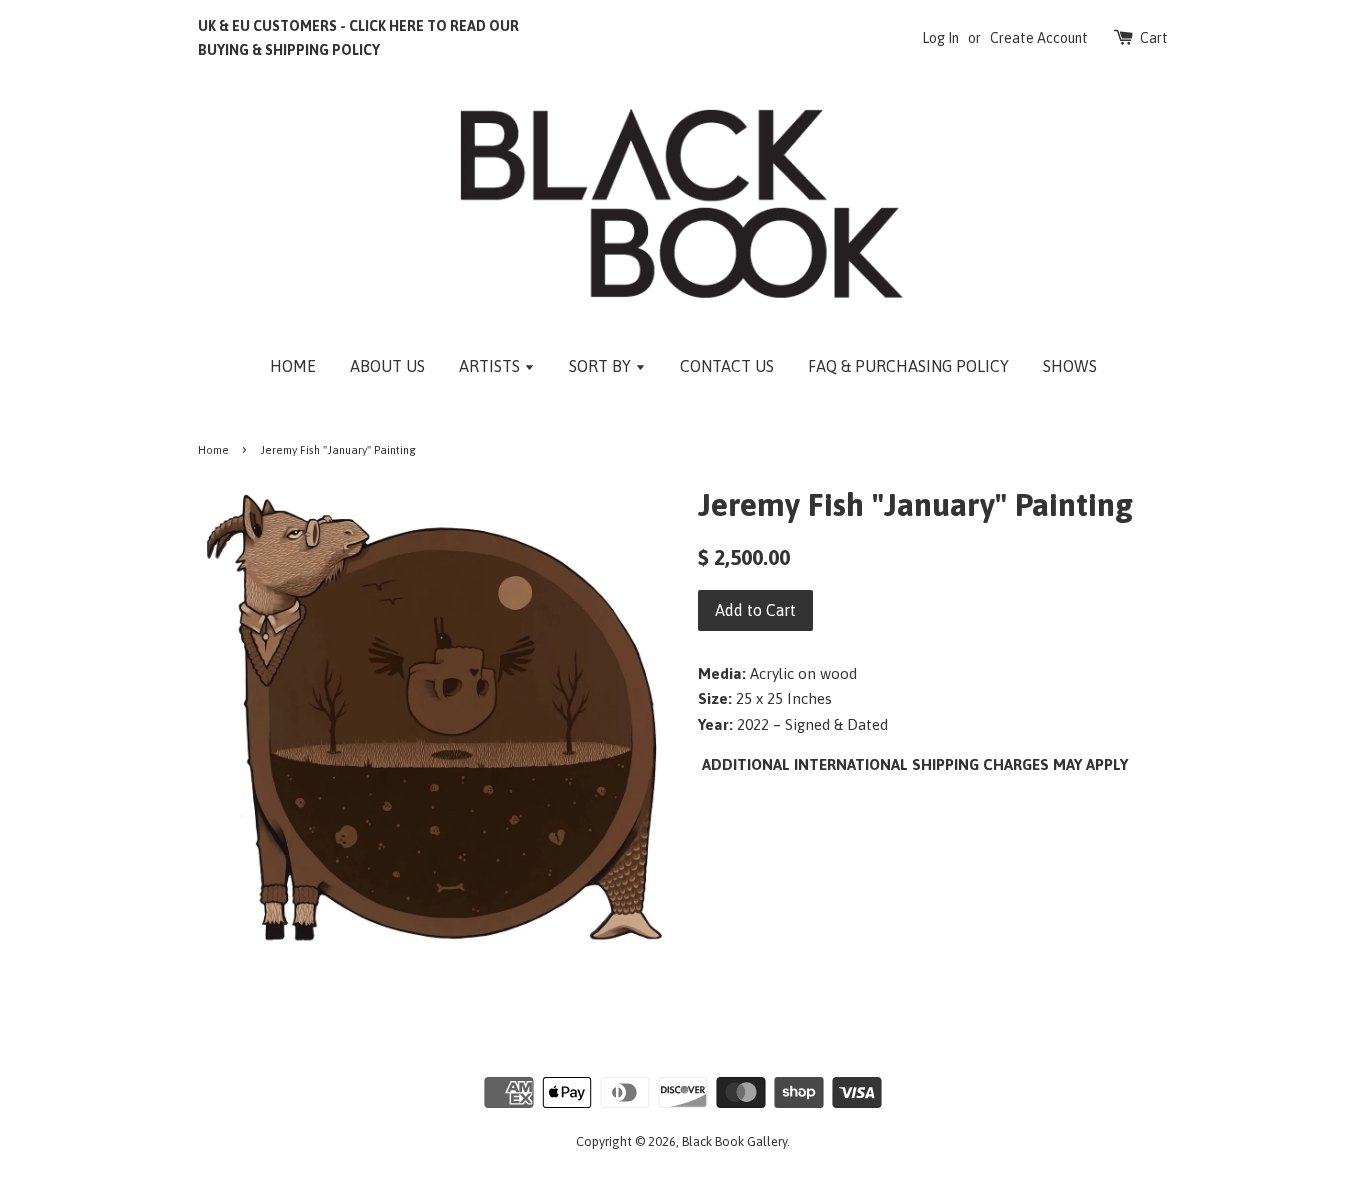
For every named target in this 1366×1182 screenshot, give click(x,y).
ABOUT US (387, 366)
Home (213, 449)
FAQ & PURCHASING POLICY (908, 366)
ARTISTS (491, 366)
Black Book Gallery (734, 1141)
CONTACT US (727, 366)
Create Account (1039, 38)
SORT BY (602, 366)
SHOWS (1070, 366)
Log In (940, 38)
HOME (293, 366)
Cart (1154, 38)
